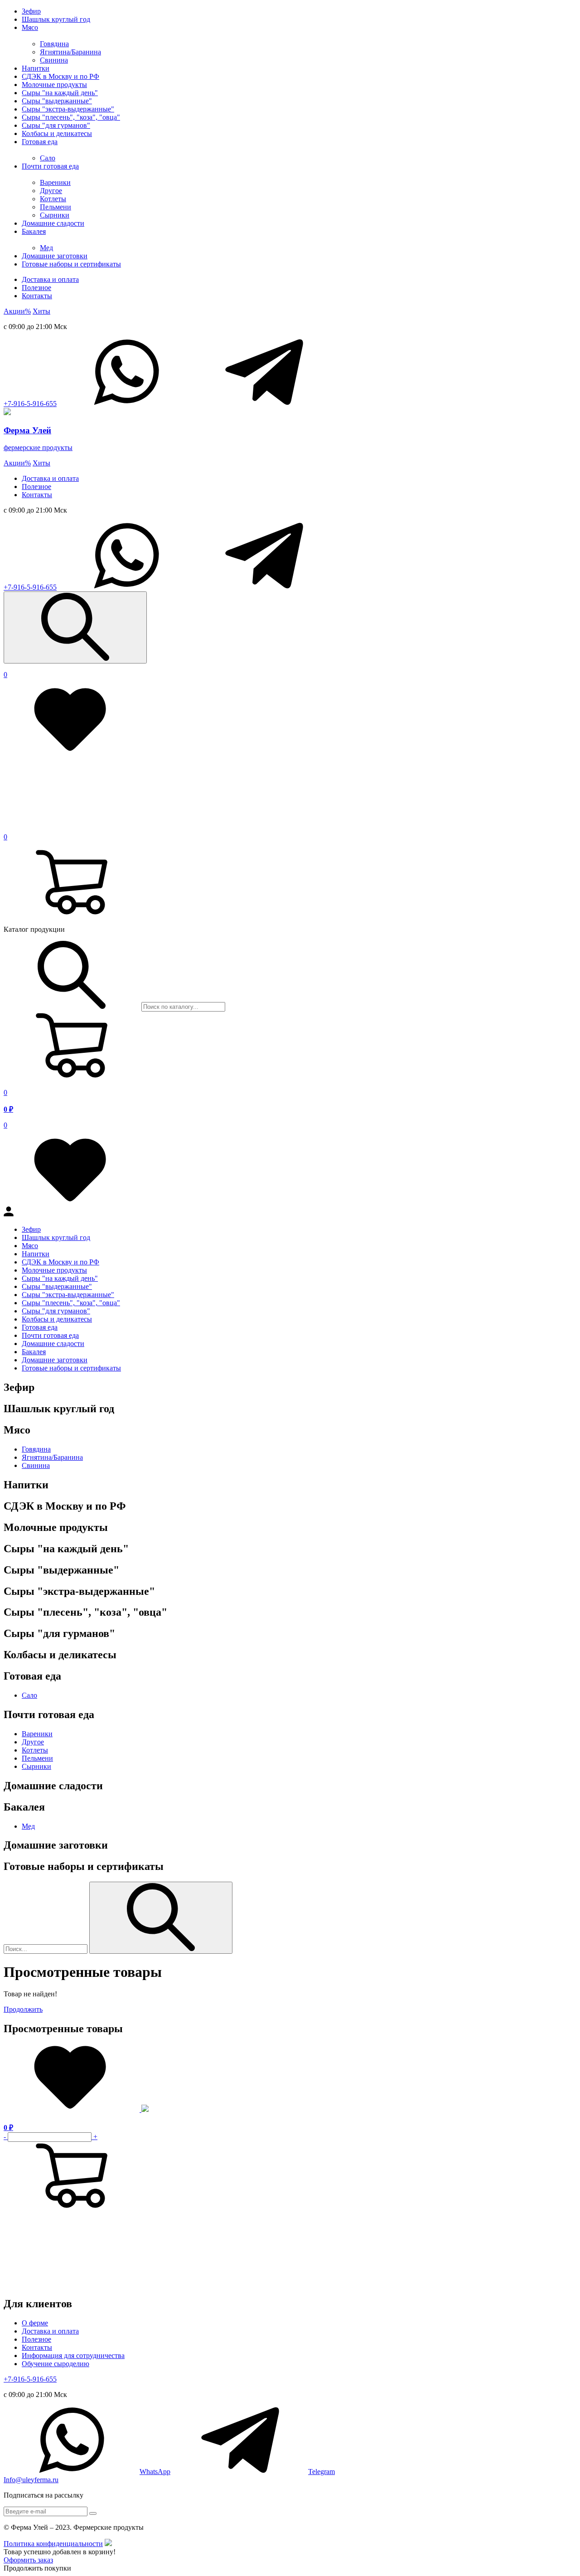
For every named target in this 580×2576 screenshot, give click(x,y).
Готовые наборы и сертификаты (71, 264)
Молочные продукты (54, 85)
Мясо (30, 27)
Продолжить (23, 2009)
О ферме (35, 2323)
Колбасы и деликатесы (57, 133)
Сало (48, 158)
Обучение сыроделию (56, 2364)
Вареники (55, 182)
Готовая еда (40, 142)
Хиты (41, 311)
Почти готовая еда (50, 166)
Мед (46, 248)
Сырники (55, 215)
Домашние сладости (53, 223)
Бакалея (34, 231)
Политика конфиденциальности (53, 2544)
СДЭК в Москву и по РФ (60, 76)
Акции (17, 311)
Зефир (31, 11)
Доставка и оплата (50, 279)
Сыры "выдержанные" (57, 101)
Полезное (36, 288)
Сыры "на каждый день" (60, 93)
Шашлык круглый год (56, 19)
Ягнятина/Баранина (70, 52)
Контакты (37, 296)
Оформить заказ (28, 2560)
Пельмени (56, 207)
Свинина (54, 60)
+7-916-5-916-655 (30, 404)
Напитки (36, 68)
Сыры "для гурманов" (56, 125)
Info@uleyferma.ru (31, 2480)
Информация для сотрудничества (73, 2356)
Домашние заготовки (55, 256)
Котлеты (53, 199)
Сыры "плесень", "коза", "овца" (71, 117)
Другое (51, 191)
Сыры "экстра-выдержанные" (68, 109)
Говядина (54, 44)
